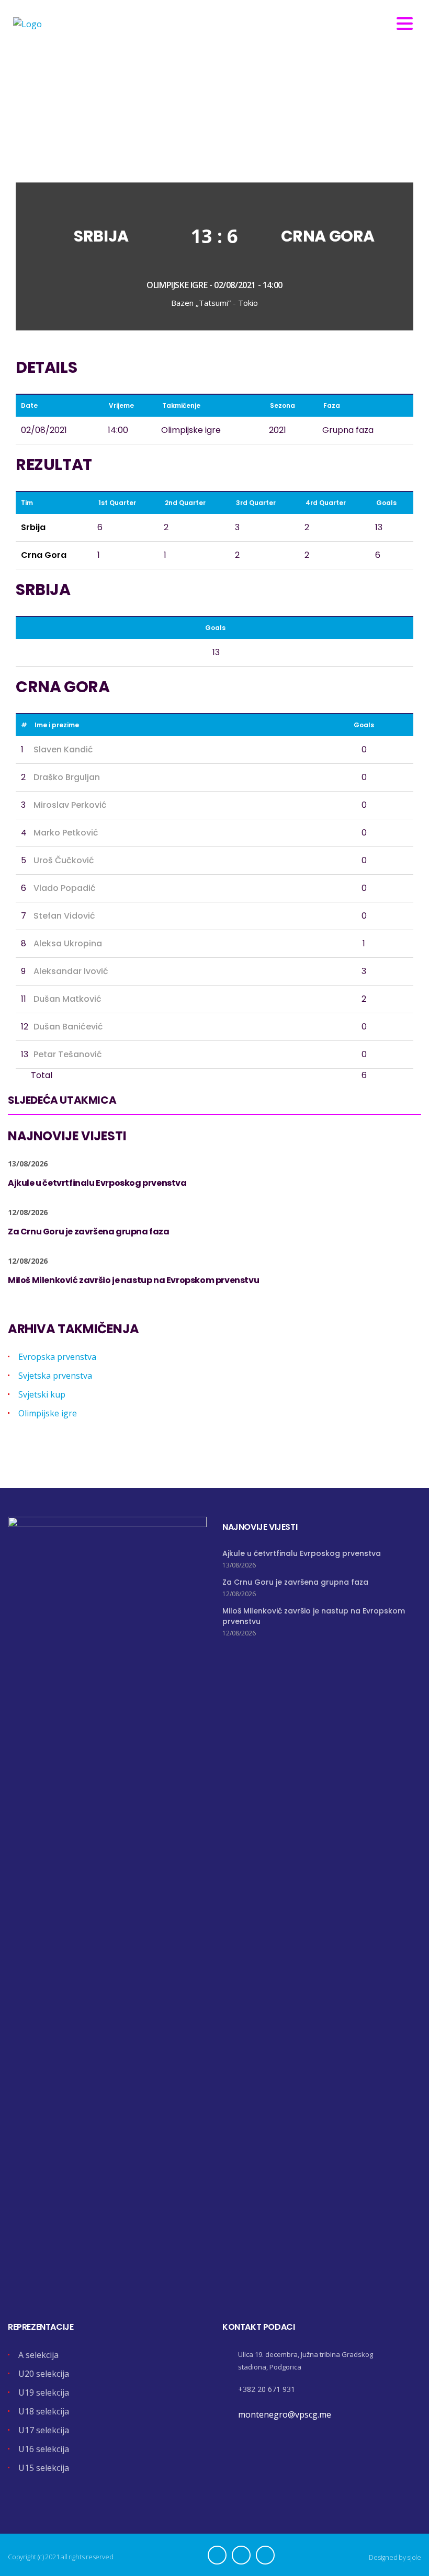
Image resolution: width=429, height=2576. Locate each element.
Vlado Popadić (65, 888)
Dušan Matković (67, 999)
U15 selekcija (44, 2468)
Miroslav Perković (70, 805)
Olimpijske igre (48, 1413)
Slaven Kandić (63, 749)
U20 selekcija (44, 2374)
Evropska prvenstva (57, 1357)
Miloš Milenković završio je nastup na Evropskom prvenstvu (314, 1616)
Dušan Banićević (68, 1027)
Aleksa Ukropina (68, 943)
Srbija (101, 236)
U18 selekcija (44, 2411)
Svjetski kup (42, 1394)
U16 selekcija (44, 2449)
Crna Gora (328, 236)
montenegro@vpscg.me (285, 2414)
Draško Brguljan (67, 777)
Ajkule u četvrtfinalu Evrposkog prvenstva (302, 1553)
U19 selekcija (44, 2392)
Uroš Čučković (64, 860)
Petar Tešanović (68, 1054)
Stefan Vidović (64, 916)
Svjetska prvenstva (55, 1376)
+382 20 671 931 (267, 2389)
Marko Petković (66, 833)
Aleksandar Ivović (71, 971)
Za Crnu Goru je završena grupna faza (295, 1582)
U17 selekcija (44, 2430)
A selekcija (38, 2355)
